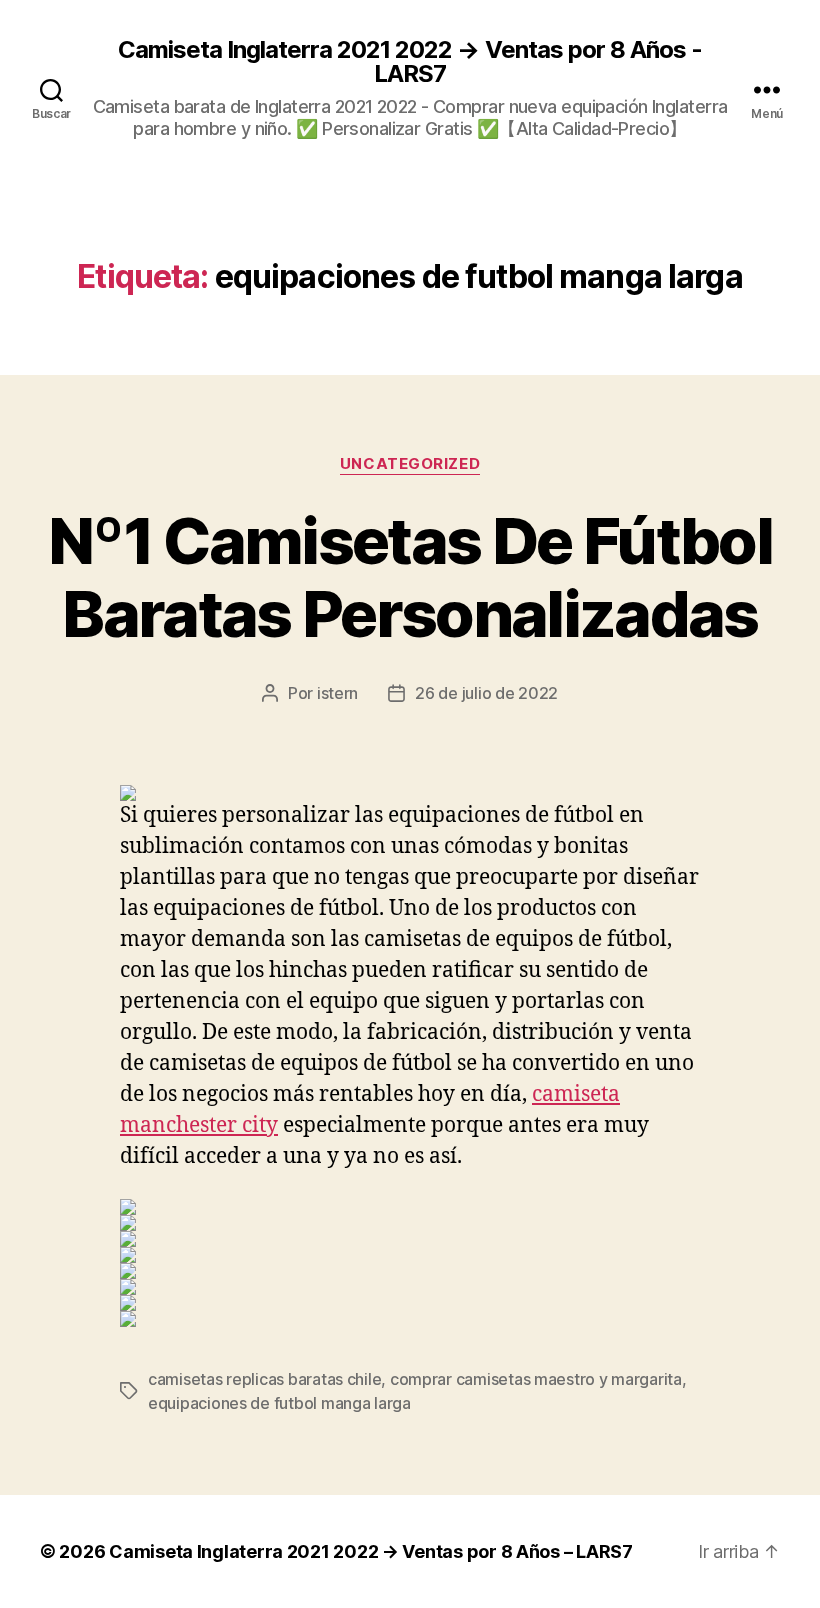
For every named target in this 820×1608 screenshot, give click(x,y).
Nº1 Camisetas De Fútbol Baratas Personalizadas (410, 577)
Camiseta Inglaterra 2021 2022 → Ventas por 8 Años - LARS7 (409, 62)
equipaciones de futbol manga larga (279, 1403)
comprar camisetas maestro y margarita (536, 1379)
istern (337, 693)
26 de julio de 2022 (486, 693)
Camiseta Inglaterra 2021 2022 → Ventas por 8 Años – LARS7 (371, 1551)
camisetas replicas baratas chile (264, 1379)
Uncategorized (410, 464)
